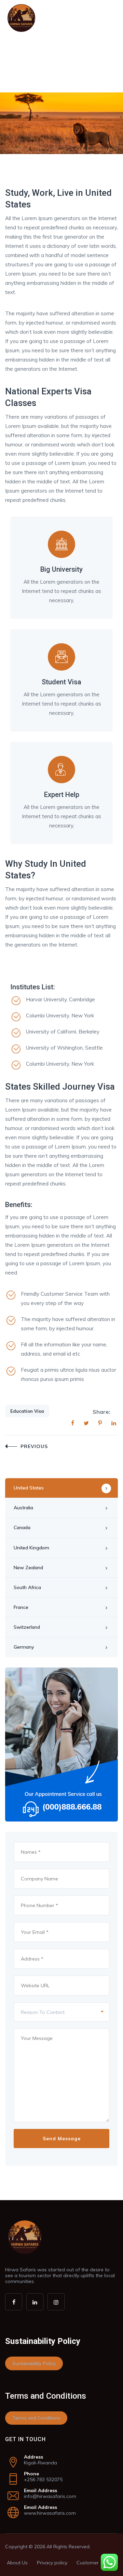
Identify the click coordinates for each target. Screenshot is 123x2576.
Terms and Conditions (36, 2418)
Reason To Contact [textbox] (43, 2012)
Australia (23, 1508)
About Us (17, 2563)
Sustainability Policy (34, 2363)
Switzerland (27, 1627)
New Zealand (28, 1568)
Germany (24, 1647)
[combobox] (61, 2012)
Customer (88, 2563)
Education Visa (27, 1411)
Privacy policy (52, 2563)
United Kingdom (31, 1548)
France (21, 1607)
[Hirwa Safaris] (21, 18)
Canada (22, 1527)
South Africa (27, 1587)
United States (29, 1488)
